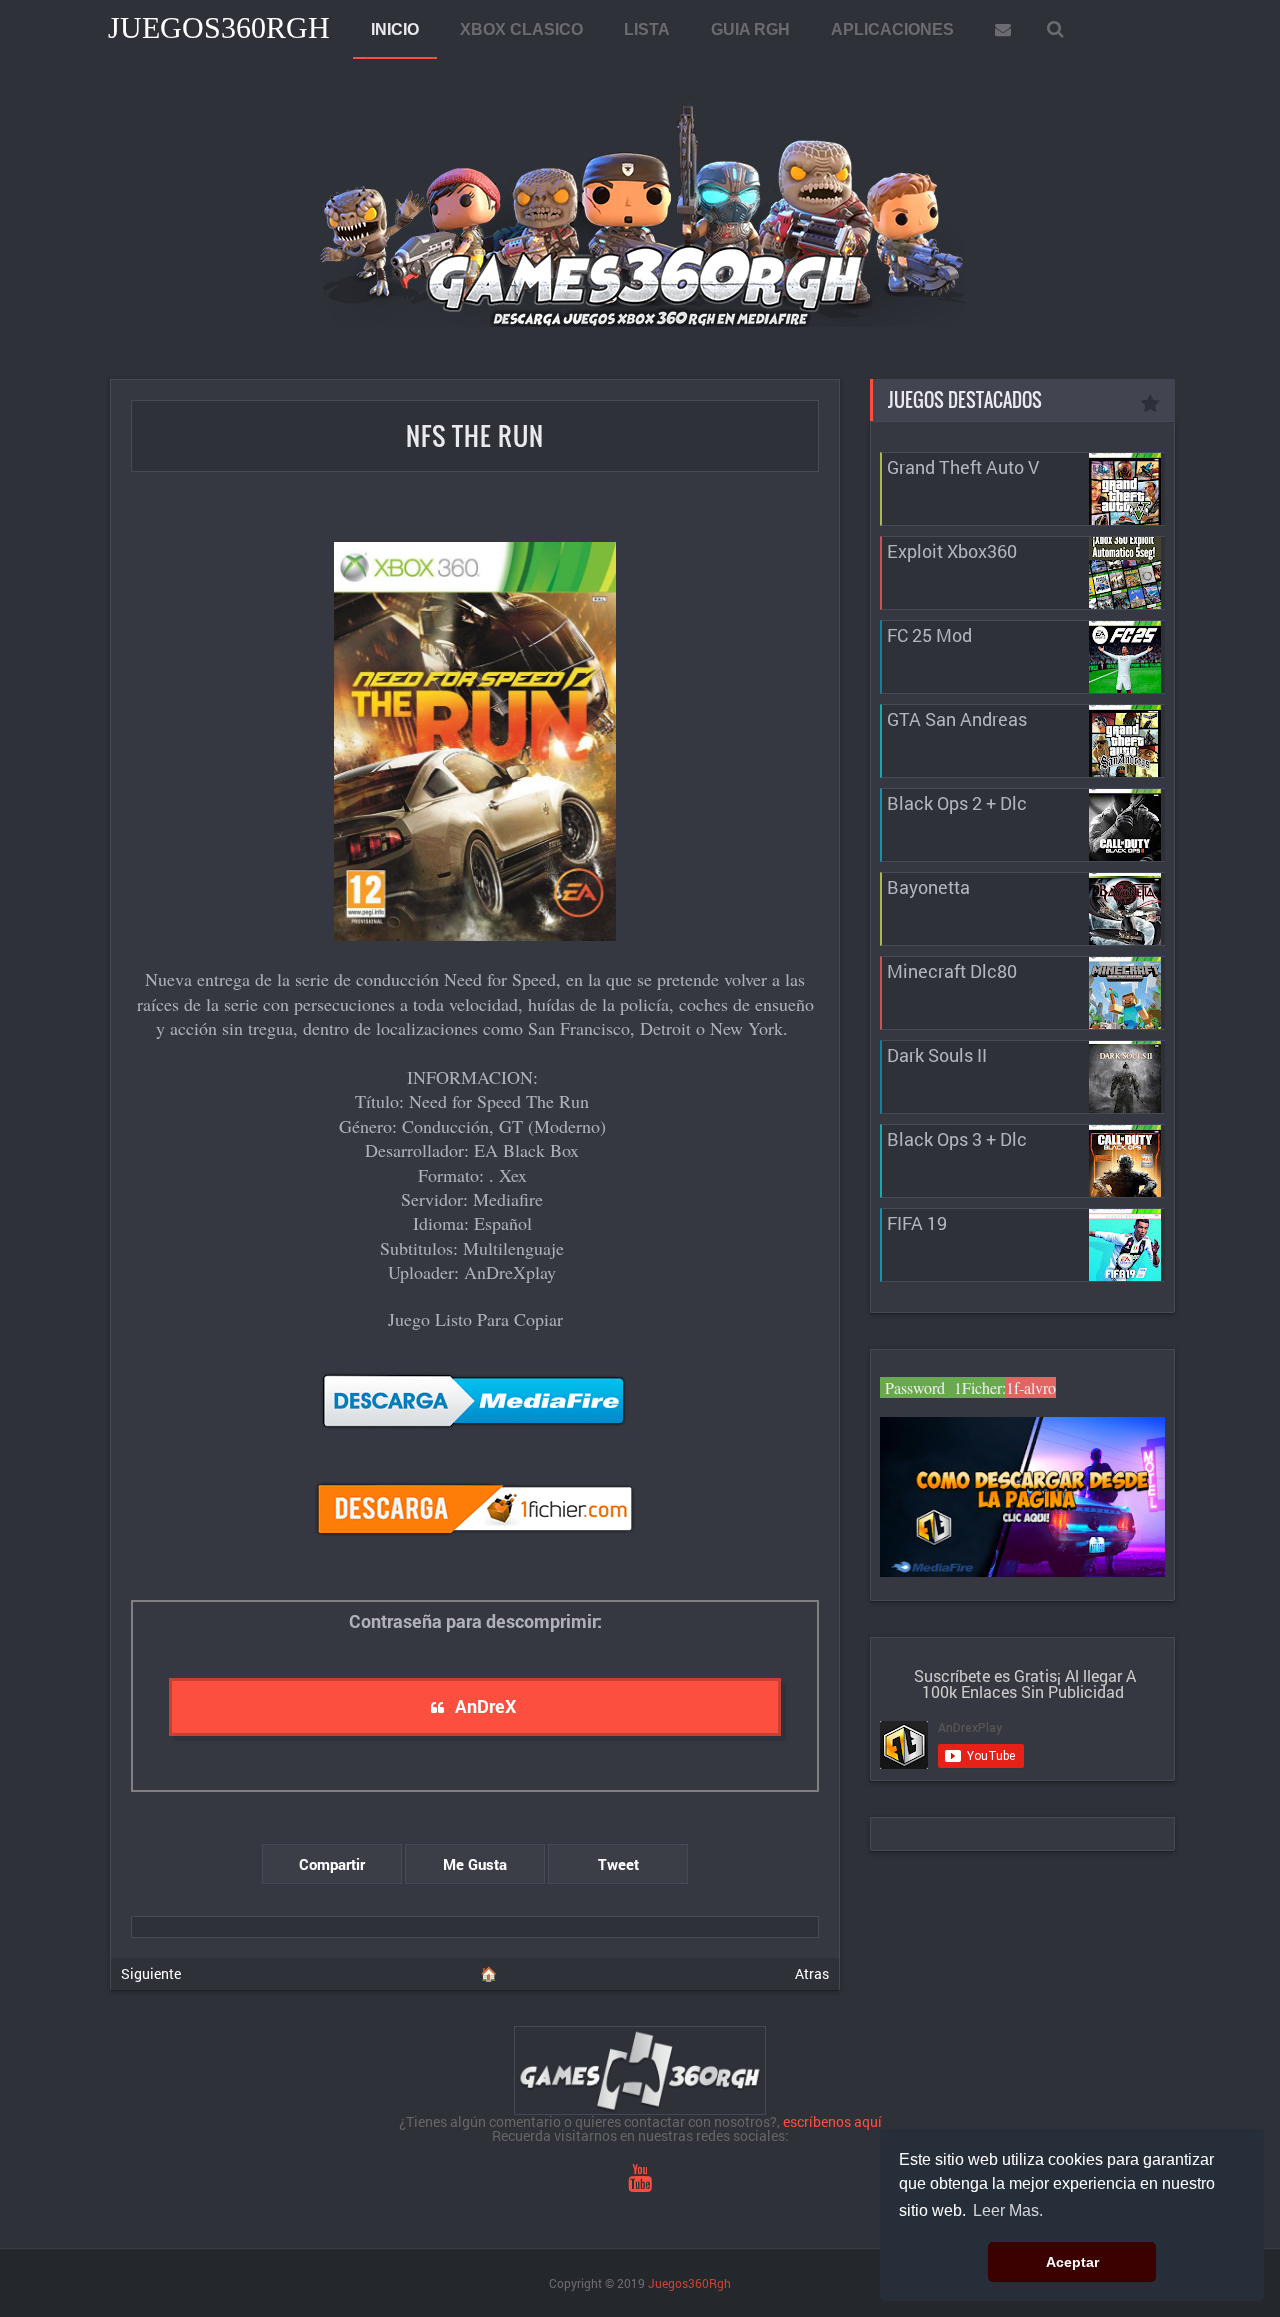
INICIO (395, 29)
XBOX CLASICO (521, 29)
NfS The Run (475, 435)
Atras (812, 1973)
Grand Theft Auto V (963, 467)
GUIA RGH (750, 29)
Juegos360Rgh (219, 27)
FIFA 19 (917, 1223)
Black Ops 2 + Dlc (957, 803)
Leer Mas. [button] (1008, 2210)
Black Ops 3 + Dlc (957, 1139)
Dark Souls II (937, 1055)
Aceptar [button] (1072, 2262)
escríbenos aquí (832, 2121)
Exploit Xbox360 (952, 551)
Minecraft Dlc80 (952, 971)
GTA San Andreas (957, 719)
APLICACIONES (892, 29)
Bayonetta (928, 887)
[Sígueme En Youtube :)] (640, 2182)
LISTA (647, 29)
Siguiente (151, 1973)
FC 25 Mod (929, 635)
